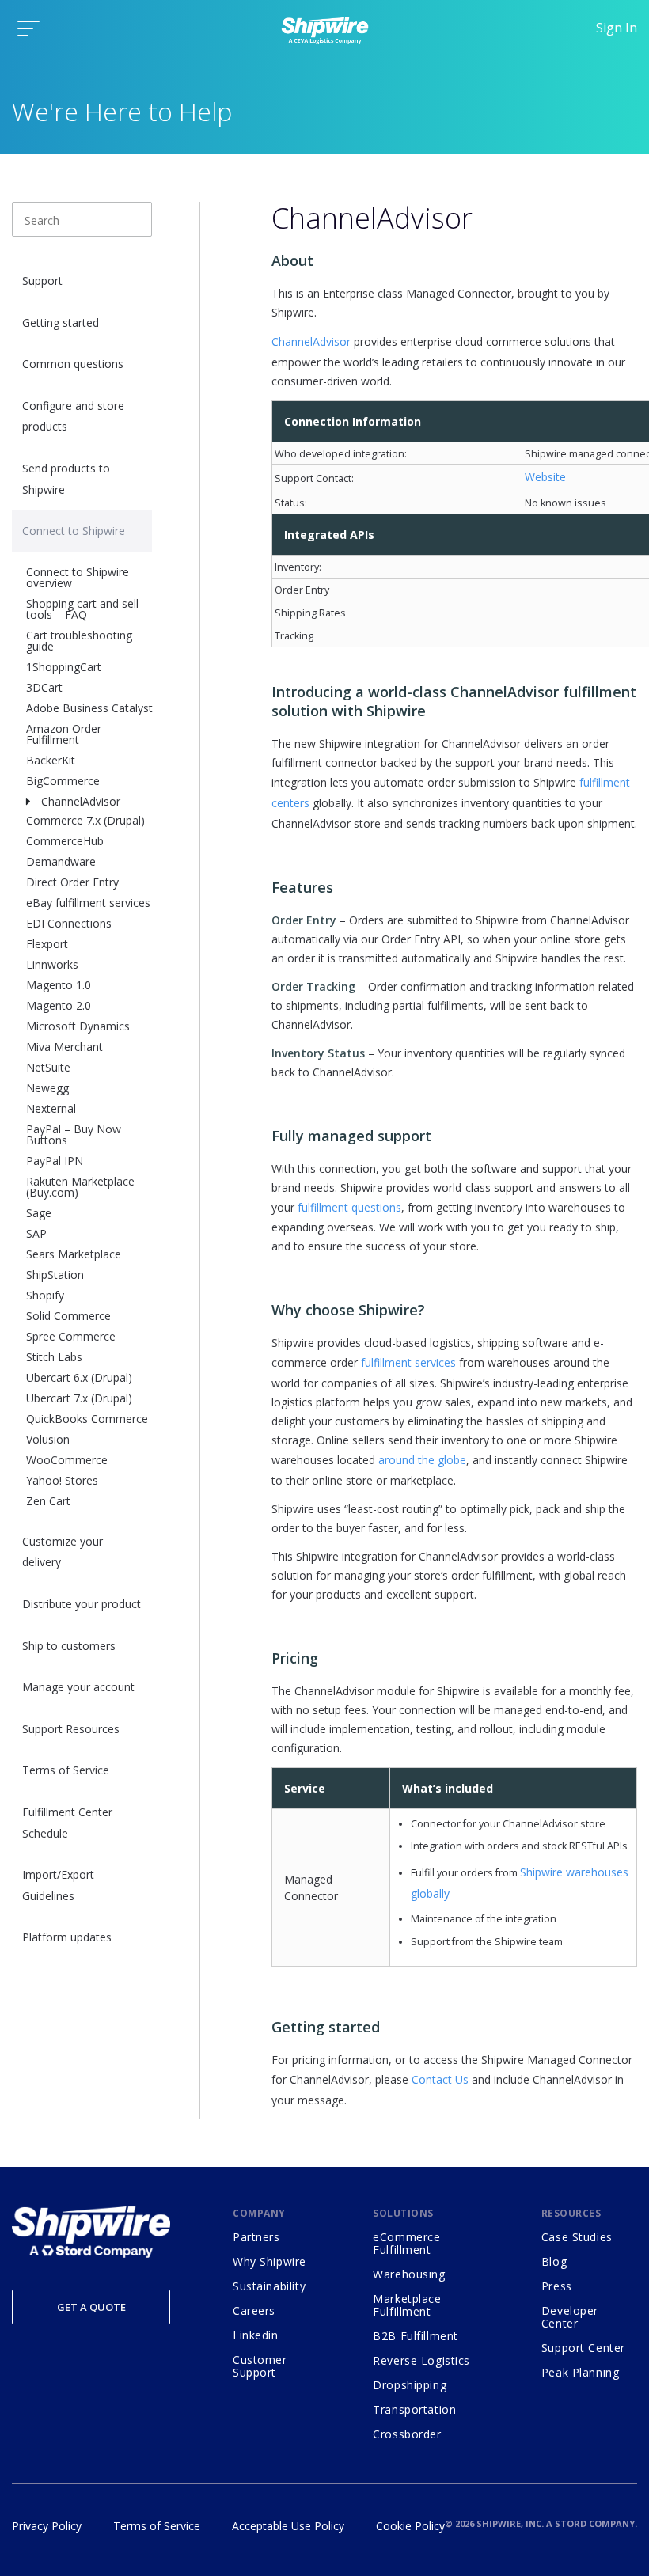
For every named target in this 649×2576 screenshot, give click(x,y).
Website (545, 477)
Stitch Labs (54, 1357)
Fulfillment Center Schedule (67, 1823)
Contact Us (440, 2079)
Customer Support (260, 2366)
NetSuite (48, 1067)
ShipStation (55, 1275)
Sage (39, 1213)
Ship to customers (69, 1646)
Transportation (414, 2409)
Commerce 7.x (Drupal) (85, 820)
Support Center (583, 2348)
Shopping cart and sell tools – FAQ (82, 609)
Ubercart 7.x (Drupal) (79, 1398)
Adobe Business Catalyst (89, 708)
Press (557, 2286)
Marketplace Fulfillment (407, 2305)
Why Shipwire (269, 2261)
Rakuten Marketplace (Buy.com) (80, 1187)
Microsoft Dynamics (78, 1026)
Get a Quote (91, 2307)
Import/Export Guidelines (58, 1885)
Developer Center (570, 2317)
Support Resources (71, 1729)
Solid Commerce (68, 1316)
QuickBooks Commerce (87, 1419)
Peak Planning (581, 2372)
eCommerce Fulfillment (406, 2243)
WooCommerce (67, 1460)
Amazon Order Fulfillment (64, 734)
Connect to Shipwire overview (78, 577)
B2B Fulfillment (416, 2336)
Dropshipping (410, 2385)
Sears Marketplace (74, 1254)
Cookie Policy (410, 2526)
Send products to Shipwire (66, 479)
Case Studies (577, 2237)
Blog (554, 2261)
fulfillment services (408, 1362)
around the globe (422, 1460)
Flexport (47, 944)
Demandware (61, 861)
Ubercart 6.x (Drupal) (79, 1377)
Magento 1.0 (59, 985)
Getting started (61, 322)
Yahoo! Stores (62, 1480)
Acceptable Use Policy (288, 2526)
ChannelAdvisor (81, 801)
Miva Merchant (65, 1047)
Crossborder (407, 2434)
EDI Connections (69, 923)
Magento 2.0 (59, 1005)
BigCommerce (63, 781)
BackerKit (51, 760)
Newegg (47, 1088)
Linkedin (256, 2335)
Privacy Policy (47, 2526)
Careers (254, 2310)
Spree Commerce (71, 1336)
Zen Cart (48, 1501)
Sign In (617, 28)
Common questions (73, 364)
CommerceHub (65, 841)
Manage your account (78, 1687)
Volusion (48, 1439)
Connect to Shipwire (74, 531)
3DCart (44, 687)
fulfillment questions (349, 1207)
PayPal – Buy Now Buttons (74, 1134)
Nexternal (51, 1108)
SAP (36, 1233)
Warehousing (409, 2274)
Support (42, 281)
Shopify (45, 1295)
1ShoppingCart (64, 667)
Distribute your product (82, 1604)
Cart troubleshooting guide (79, 641)
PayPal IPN (55, 1161)
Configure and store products (73, 416)
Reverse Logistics (421, 2360)
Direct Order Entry (72, 882)
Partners (256, 2237)
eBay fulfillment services (88, 903)
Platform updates (67, 1937)
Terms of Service (66, 1770)
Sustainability (269, 2286)
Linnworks (52, 964)
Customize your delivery (63, 1552)
